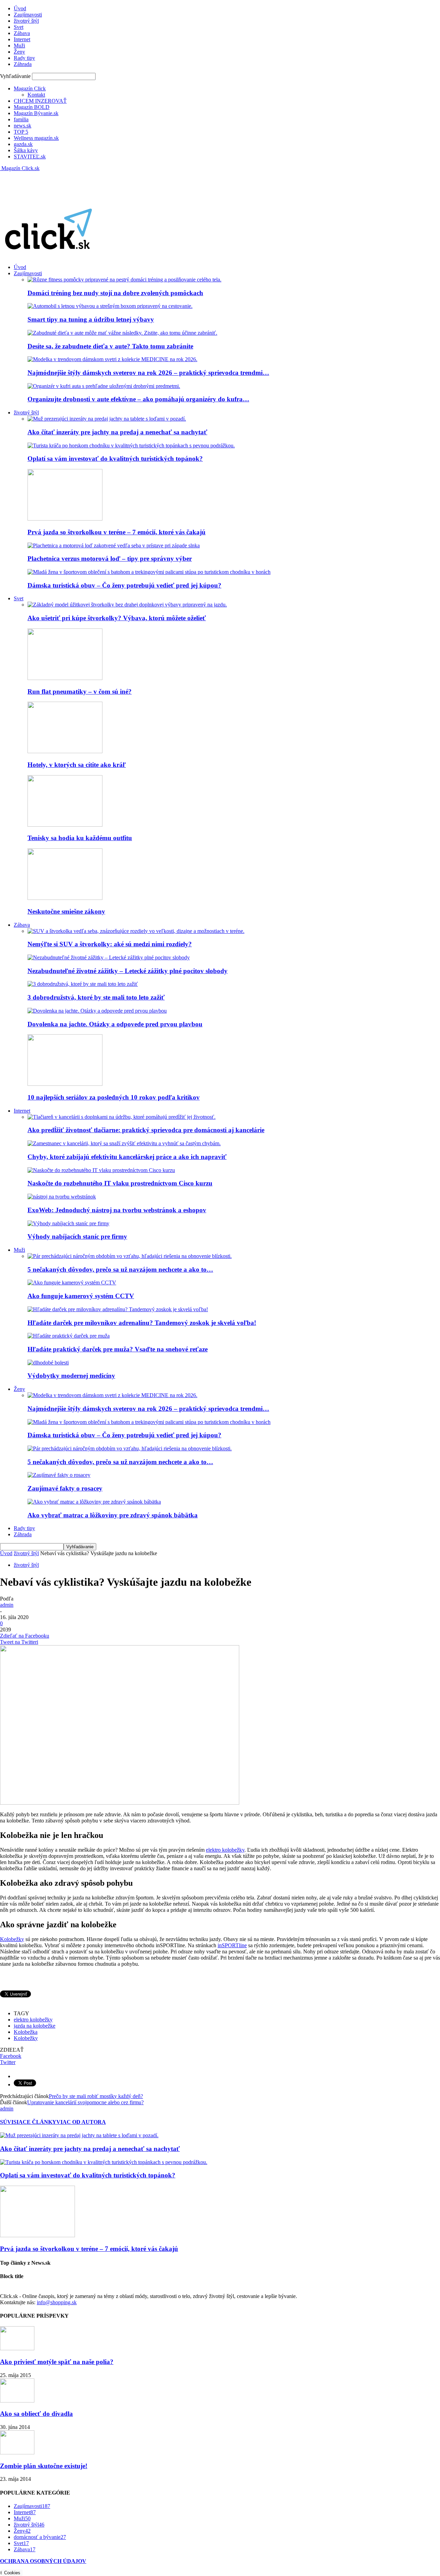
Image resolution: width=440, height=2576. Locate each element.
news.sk (23, 126)
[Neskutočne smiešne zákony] (65, 898)
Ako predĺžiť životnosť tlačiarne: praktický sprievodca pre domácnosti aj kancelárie (146, 1130)
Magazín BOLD (32, 107)
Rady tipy (24, 58)
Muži (19, 46)
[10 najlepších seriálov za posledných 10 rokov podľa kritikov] (65, 1084)
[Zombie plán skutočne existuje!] (17, 2452)
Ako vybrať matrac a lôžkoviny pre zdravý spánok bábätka (113, 1515)
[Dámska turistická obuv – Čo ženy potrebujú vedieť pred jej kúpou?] (149, 572)
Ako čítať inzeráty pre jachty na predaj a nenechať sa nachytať (117, 432)
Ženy (19, 52)
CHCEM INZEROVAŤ (40, 101)
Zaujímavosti (28, 15)
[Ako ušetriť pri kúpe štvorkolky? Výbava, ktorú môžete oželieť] (127, 605)
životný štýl (26, 21)
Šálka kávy (26, 150)
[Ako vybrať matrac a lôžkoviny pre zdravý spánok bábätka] (94, 1502)
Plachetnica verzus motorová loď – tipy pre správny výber (110, 559)
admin (7, 1605)
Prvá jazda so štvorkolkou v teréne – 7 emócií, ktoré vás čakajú (117, 532)
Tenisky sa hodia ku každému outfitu (80, 838)
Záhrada (23, 64)
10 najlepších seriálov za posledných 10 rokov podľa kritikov (114, 1097)
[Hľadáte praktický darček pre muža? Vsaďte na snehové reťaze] (69, 1336)
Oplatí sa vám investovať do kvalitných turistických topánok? (115, 459)
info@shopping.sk (57, 2302)
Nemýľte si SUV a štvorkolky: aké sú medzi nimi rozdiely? (110, 944)
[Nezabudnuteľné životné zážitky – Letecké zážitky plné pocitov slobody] (109, 957)
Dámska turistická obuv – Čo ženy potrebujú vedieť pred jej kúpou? (124, 585)
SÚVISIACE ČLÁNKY (28, 2122)
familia (21, 119)
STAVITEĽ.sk (30, 157)
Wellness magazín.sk (36, 138)
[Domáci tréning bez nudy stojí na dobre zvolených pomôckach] (124, 280)
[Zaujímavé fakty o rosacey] (59, 1475)
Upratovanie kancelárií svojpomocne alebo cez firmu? (85, 2102)
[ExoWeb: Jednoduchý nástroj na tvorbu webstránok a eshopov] (62, 1197)
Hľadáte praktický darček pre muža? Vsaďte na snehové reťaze (118, 1349)
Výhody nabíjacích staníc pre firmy (77, 1236)
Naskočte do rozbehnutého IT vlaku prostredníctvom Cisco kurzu (120, 1183)
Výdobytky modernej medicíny (71, 1376)
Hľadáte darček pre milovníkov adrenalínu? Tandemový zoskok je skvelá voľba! (142, 1323)
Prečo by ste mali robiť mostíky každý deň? (96, 2096)
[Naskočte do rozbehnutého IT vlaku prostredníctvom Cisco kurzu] (101, 1170)
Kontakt (36, 95)
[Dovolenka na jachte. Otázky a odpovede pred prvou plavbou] (97, 1011)
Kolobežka (26, 2032)
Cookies (12, 2573)
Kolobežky (12, 1939)
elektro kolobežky (225, 1850)
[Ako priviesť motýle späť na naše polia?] (17, 2348)
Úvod (20, 8)
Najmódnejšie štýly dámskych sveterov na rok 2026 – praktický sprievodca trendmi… (148, 373)
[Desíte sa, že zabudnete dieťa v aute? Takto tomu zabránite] (122, 333)
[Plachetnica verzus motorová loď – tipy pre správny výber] (114, 545)
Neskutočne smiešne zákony (66, 911)
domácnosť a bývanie (40, 2537)
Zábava (22, 33)
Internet (22, 39)
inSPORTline (232, 1945)
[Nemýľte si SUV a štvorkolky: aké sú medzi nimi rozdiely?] (136, 931)
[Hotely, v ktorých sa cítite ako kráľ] (65, 751)
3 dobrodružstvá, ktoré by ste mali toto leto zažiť (96, 997)
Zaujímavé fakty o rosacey (65, 1488)
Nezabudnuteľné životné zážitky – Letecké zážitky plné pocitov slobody (128, 971)
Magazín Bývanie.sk (36, 113)
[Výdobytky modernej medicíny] (48, 1363)
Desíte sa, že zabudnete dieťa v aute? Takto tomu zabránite (110, 346)
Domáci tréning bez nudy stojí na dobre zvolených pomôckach (115, 293)
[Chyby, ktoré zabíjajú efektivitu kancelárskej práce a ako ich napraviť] (124, 1143)
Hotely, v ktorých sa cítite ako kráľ (77, 765)
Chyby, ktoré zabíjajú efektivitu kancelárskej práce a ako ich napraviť (127, 1157)
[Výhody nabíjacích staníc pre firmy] (68, 1223)
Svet (19, 27)
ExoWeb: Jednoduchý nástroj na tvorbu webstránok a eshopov (117, 1210)
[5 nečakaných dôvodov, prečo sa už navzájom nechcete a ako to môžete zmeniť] (130, 1256)
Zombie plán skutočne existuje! (44, 2466)
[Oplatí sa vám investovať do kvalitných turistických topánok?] (131, 445)
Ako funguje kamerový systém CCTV (81, 1296)
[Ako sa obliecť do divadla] (17, 2401)
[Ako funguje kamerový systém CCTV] (72, 1283)
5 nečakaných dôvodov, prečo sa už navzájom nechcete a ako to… (120, 1269)
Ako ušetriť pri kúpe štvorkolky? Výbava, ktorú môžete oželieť (117, 618)
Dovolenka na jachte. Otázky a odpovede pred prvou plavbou (115, 1024)
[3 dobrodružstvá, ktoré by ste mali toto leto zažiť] (83, 984)
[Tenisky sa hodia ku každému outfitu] (65, 825)
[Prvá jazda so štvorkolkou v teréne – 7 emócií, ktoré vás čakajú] (65, 519)
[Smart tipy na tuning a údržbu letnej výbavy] (110, 306)
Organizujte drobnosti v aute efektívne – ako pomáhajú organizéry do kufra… (138, 399)
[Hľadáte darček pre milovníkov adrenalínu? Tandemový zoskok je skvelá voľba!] (118, 1309)
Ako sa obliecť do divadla (36, 2414)
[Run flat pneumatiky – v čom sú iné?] (65, 678)
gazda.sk (23, 144)
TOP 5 (21, 132)
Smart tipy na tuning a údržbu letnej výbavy (91, 319)
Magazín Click (30, 88)
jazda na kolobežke (35, 2026)
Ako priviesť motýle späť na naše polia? (57, 2362)
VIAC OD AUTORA (81, 2122)
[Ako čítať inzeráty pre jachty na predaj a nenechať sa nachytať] (107, 419)
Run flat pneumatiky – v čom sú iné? (80, 692)
